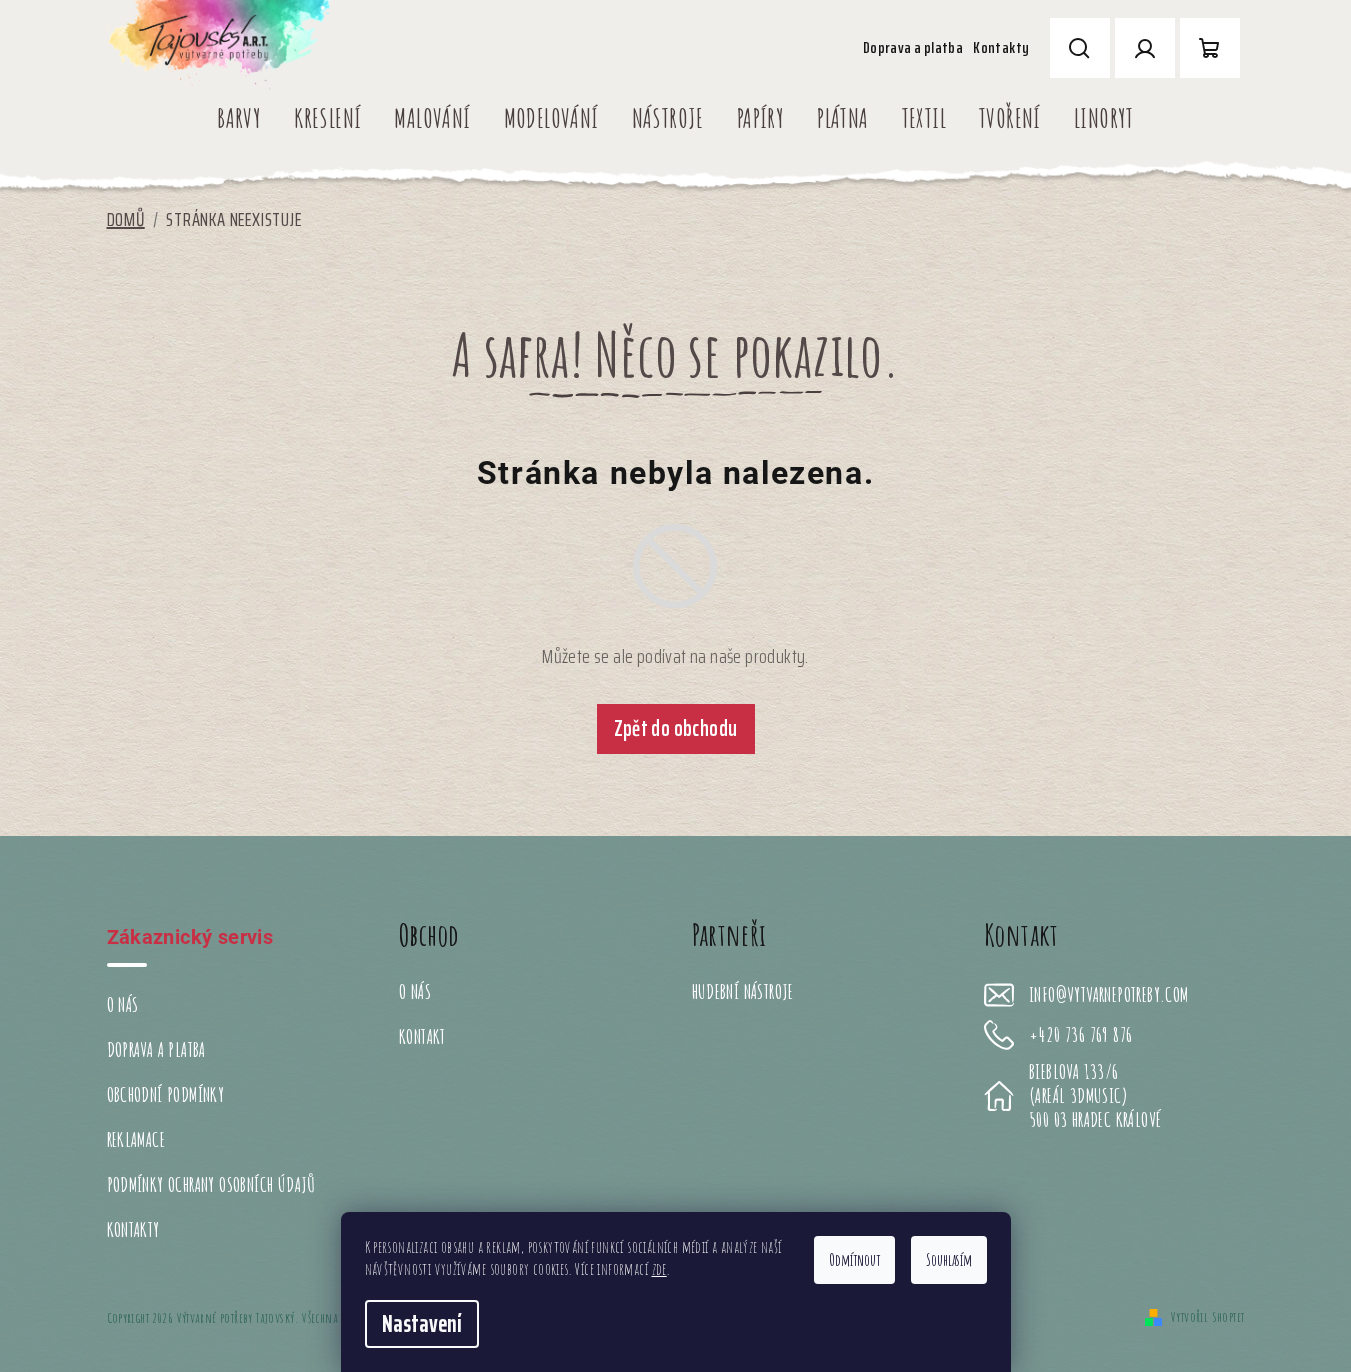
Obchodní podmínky (166, 1094)
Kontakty (1001, 47)
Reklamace (136, 1139)
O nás (123, 1004)
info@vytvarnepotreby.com (1109, 995)
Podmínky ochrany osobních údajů (211, 1184)
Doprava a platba (913, 47)
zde (659, 1269)
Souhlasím (949, 1260)
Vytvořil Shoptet (1207, 1316)
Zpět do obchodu (676, 728)
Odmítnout (854, 1260)
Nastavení (422, 1324)
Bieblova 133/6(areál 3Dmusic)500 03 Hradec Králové (1095, 1096)
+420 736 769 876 (1080, 1035)
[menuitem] (239, 118)
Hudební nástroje (743, 991)
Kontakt (422, 1036)
